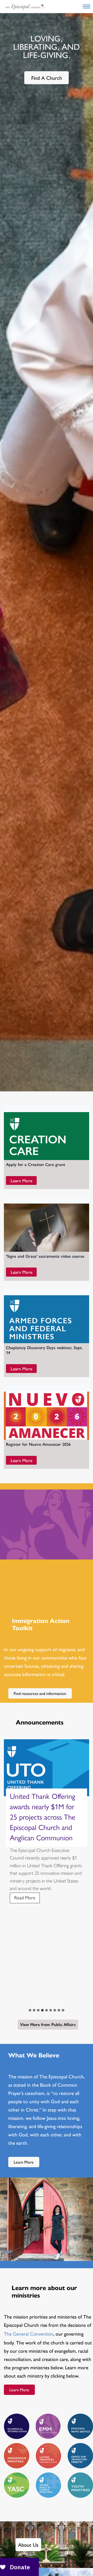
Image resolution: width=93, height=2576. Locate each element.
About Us (28, 2545)
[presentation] (47, 1768)
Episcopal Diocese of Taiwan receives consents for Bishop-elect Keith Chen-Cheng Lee (46, 1812)
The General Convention (29, 2334)
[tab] (30, 2010)
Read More (27, 1904)
